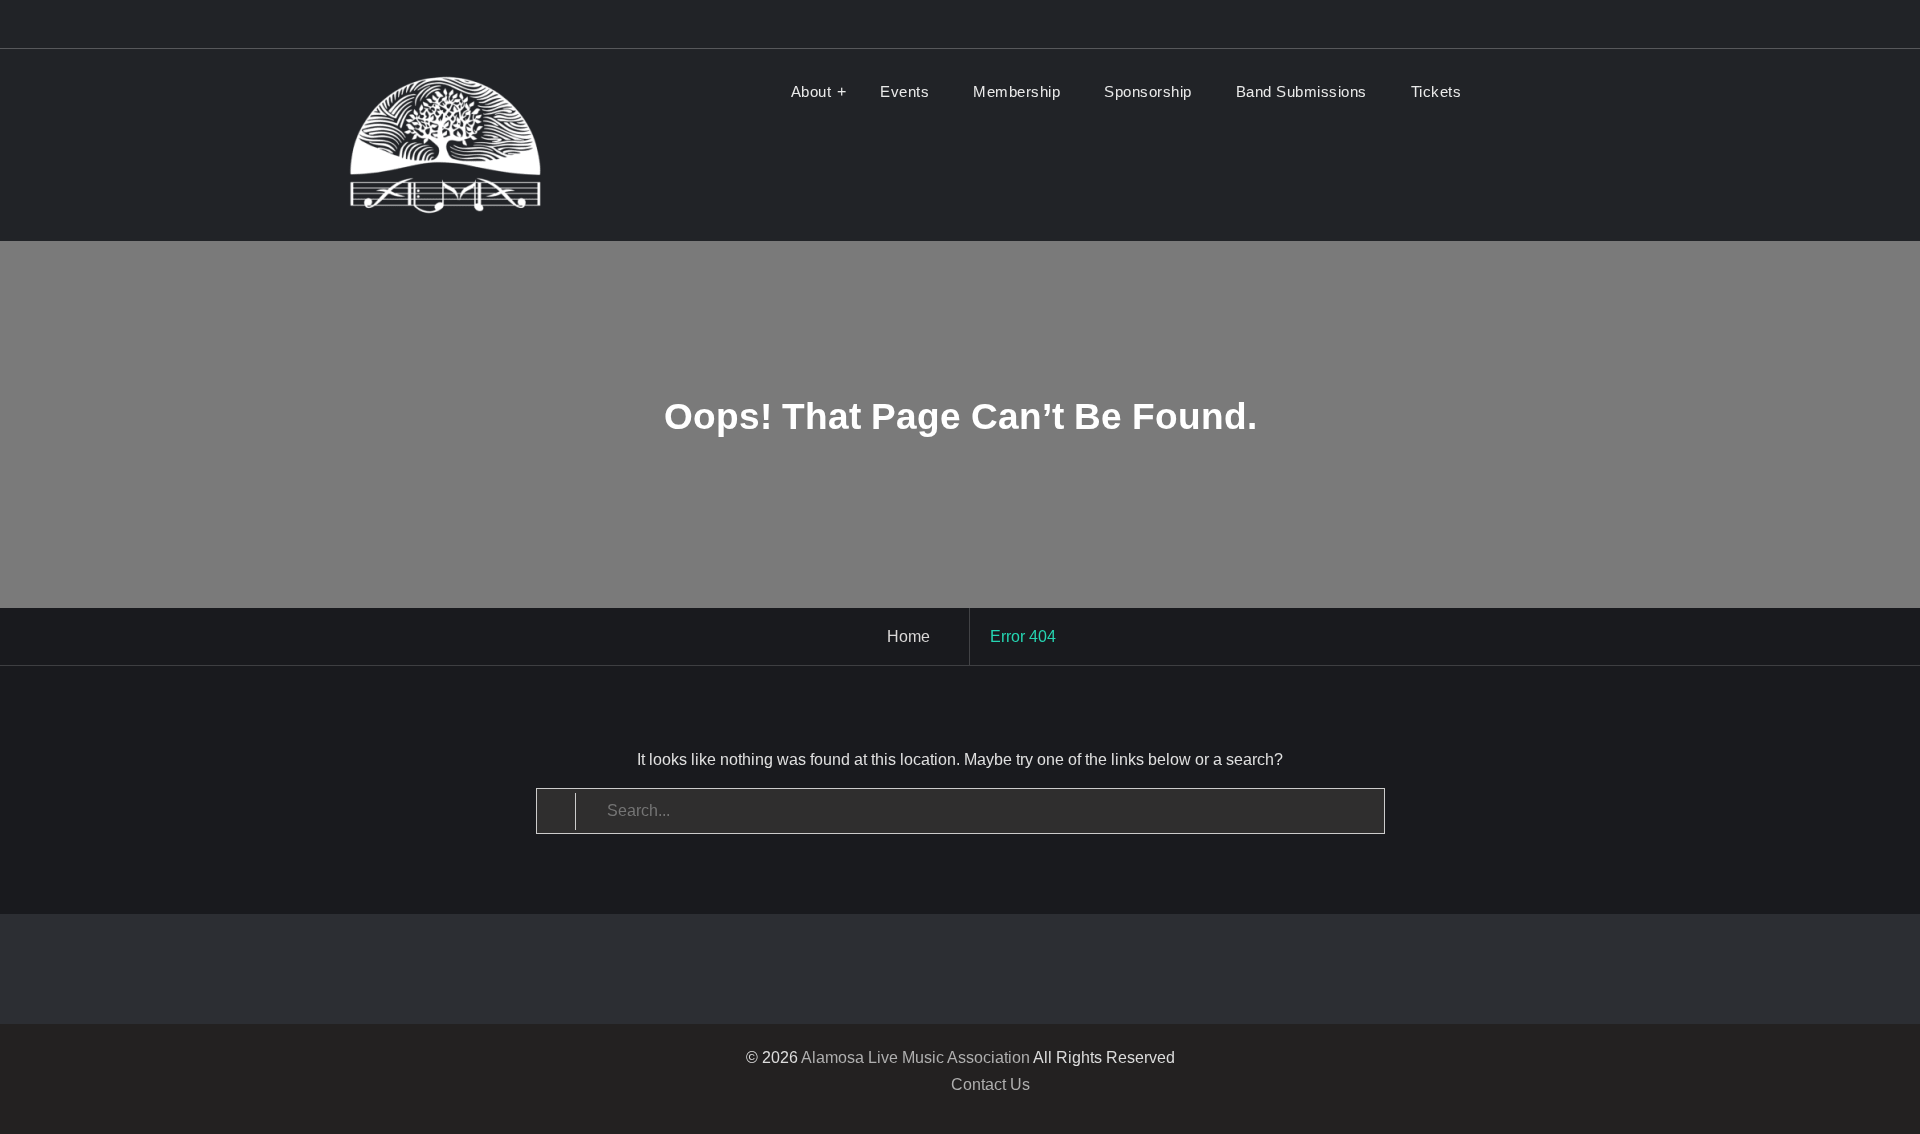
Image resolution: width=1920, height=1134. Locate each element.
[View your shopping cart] (1510, 91)
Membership (1016, 91)
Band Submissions (1301, 91)
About (811, 91)
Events (904, 91)
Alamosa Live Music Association (915, 1057)
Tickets (1436, 91)
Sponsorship (1148, 91)
